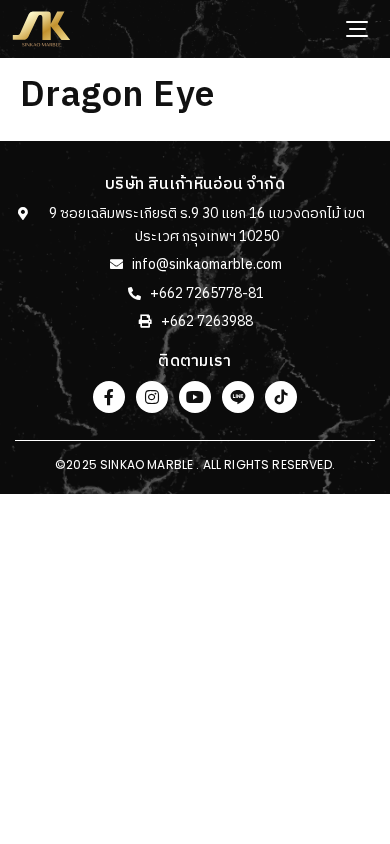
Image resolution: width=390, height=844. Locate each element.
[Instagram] (152, 397)
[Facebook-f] (109, 397)
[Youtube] (195, 397)
